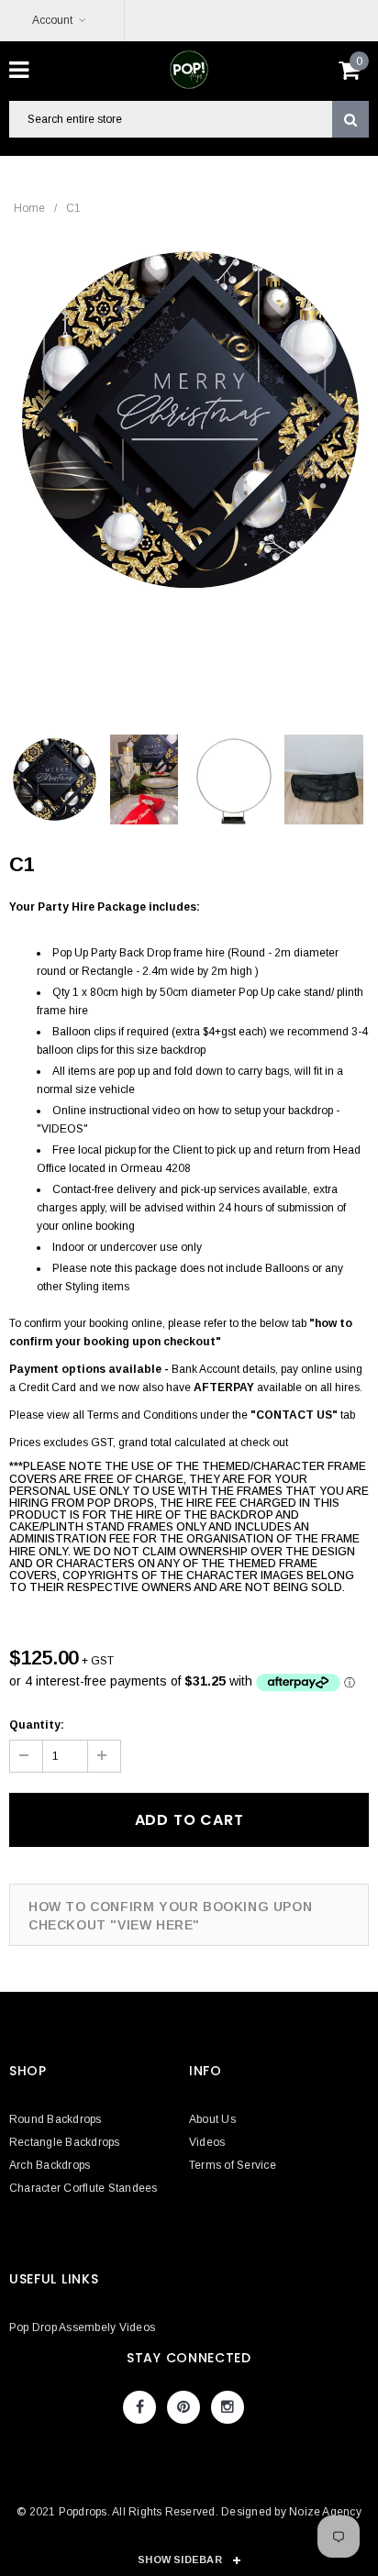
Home (29, 208)
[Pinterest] (183, 2407)
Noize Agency (325, 2512)
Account (52, 20)
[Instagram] (228, 2407)
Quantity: (37, 1725)
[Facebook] (139, 2407)
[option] (189, 420)
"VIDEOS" (62, 1129)
